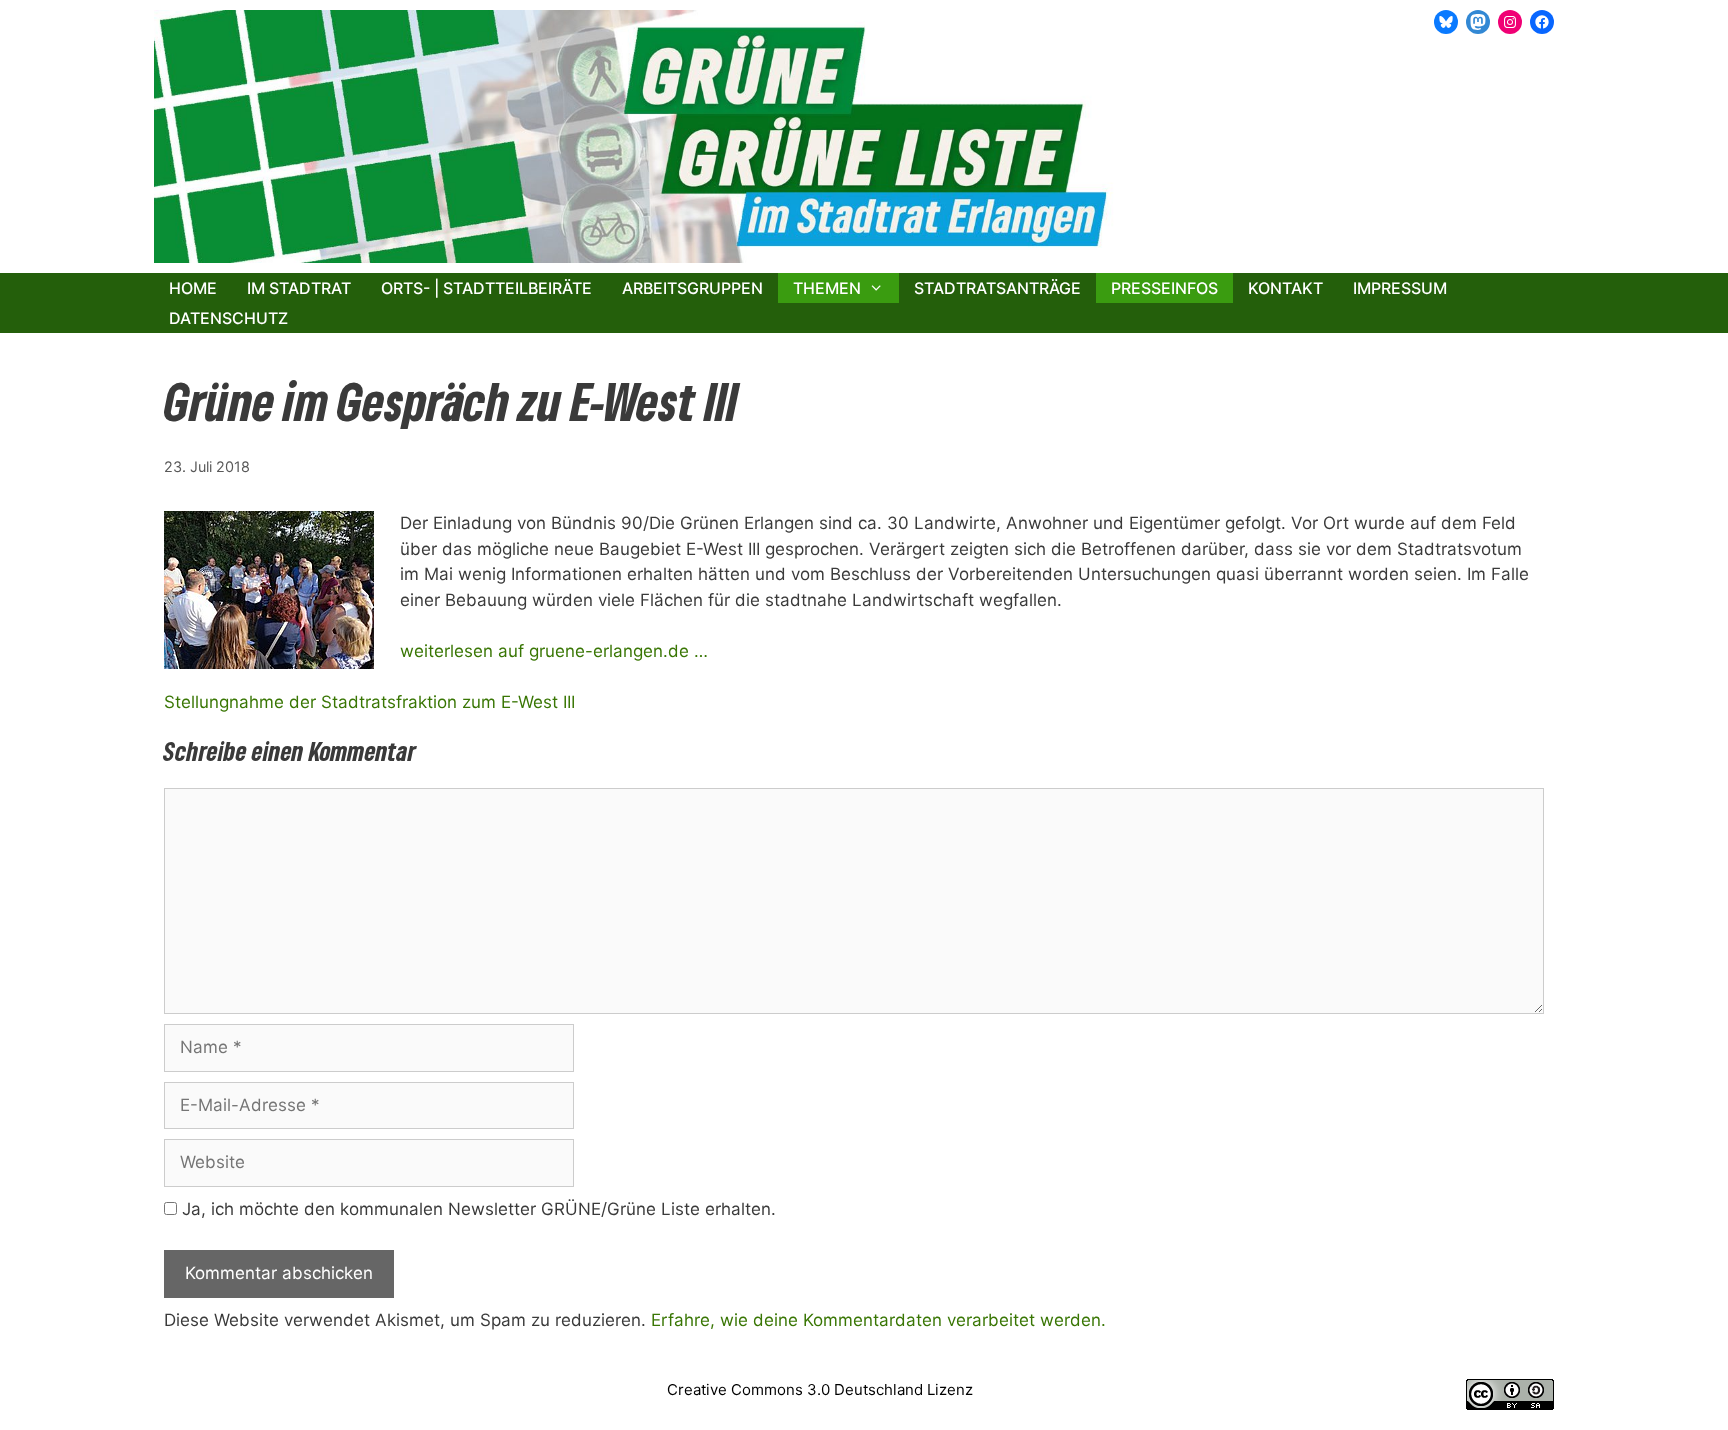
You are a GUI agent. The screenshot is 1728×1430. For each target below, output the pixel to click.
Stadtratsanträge (997, 288)
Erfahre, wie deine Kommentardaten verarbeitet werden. (878, 1320)
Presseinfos (1164, 288)
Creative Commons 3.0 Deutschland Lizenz (820, 1389)
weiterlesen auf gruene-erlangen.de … (554, 651)
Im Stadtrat (299, 288)
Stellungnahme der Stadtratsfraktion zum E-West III (369, 702)
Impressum (1400, 288)
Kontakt (1285, 288)
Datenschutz (228, 318)
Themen (827, 288)
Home (193, 288)
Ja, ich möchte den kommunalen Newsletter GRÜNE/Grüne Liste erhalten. (476, 1209)
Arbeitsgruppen (692, 288)
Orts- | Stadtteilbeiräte (486, 288)
